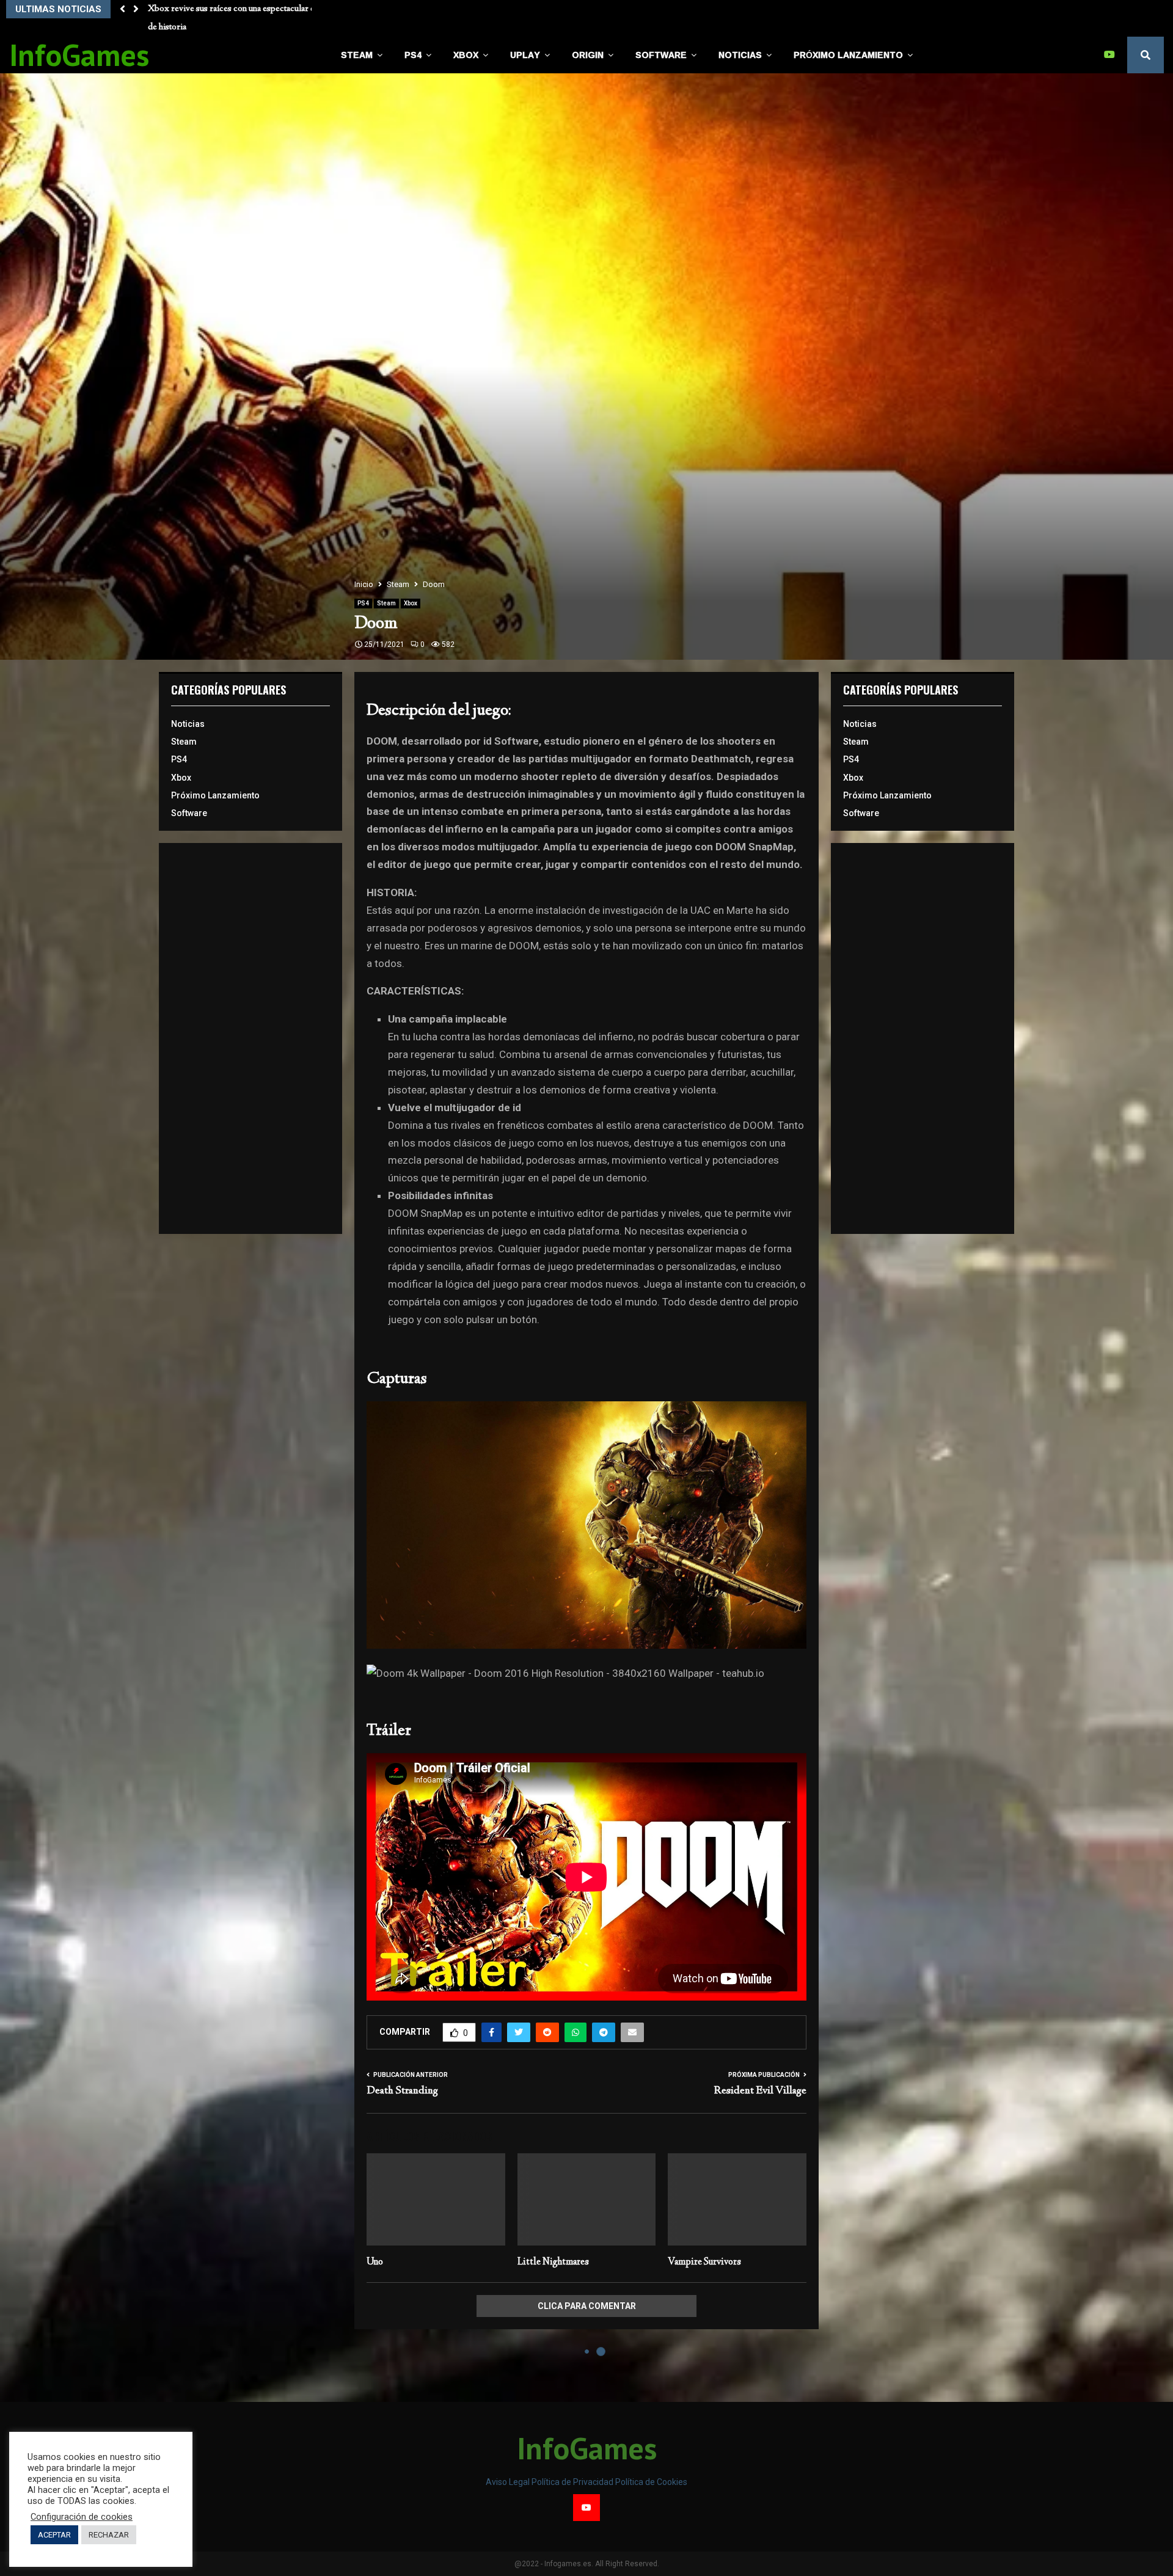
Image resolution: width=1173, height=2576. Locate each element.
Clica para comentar (587, 2306)
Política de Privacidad (573, 2482)
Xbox (466, 55)
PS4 (413, 55)
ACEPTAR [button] (54, 2535)
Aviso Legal (509, 2482)
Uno (375, 2262)
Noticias (740, 55)
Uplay (525, 55)
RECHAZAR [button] (109, 2535)
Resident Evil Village (760, 2091)
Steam (357, 55)
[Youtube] (1113, 55)
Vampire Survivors (704, 2262)
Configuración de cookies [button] (82, 2517)
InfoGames (79, 55)
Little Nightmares (553, 2262)
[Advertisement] (250, 1038)
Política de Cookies (651, 2482)
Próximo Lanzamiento (848, 55)
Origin (588, 55)
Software (661, 55)
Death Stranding (402, 2091)
